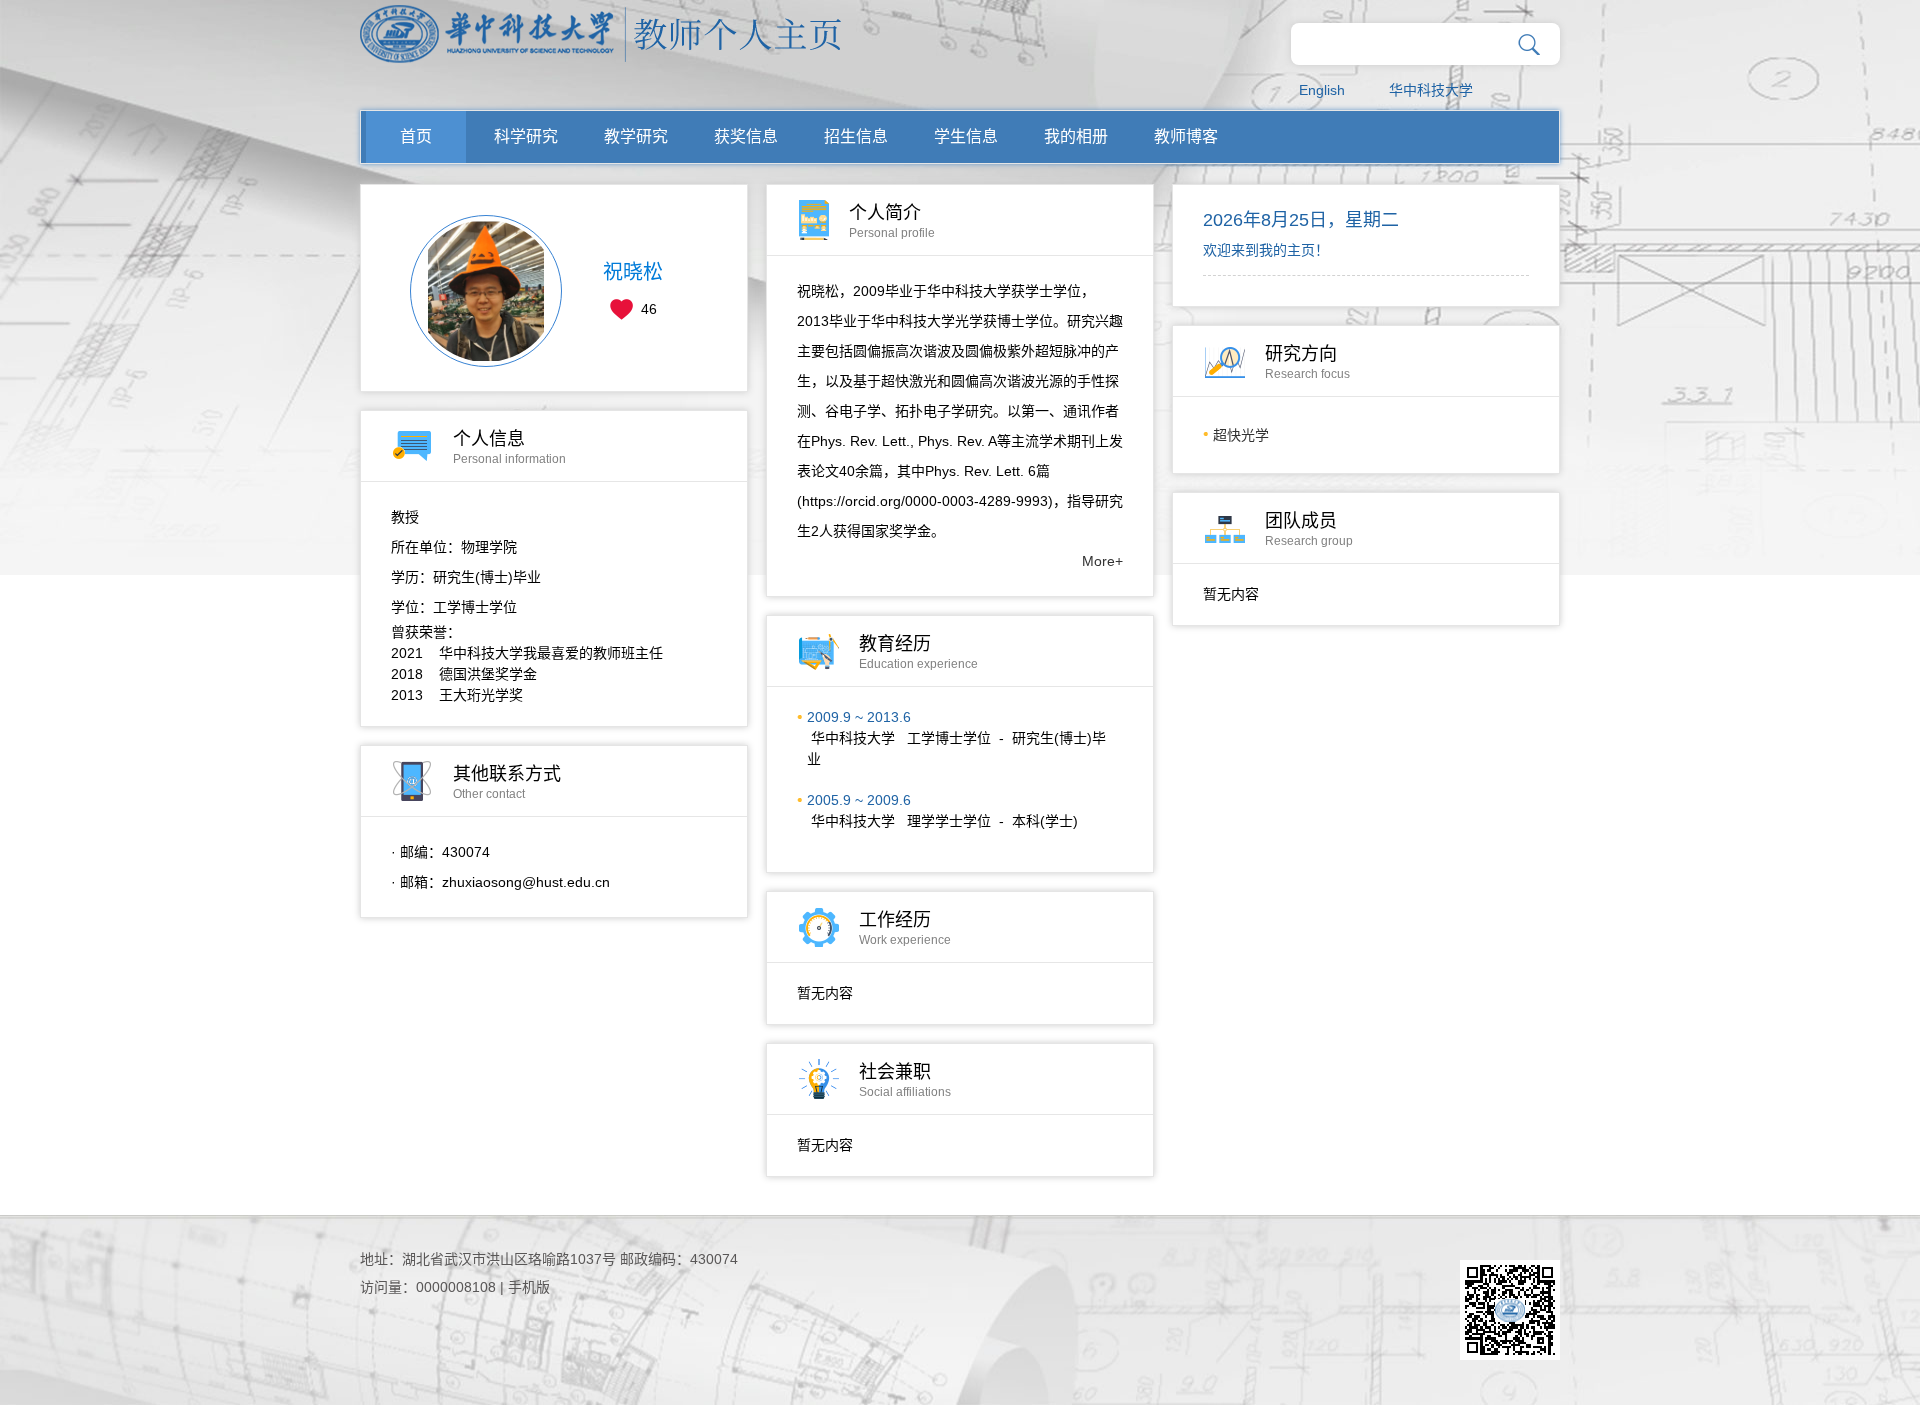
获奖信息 (746, 136)
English (1322, 90)
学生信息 (966, 136)
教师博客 (1186, 136)
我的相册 (1076, 136)
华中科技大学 (1431, 90)
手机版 (529, 1287)
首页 (416, 136)
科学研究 (526, 136)
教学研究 (636, 136)
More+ (1102, 561)
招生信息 (856, 136)
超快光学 (1241, 435)
